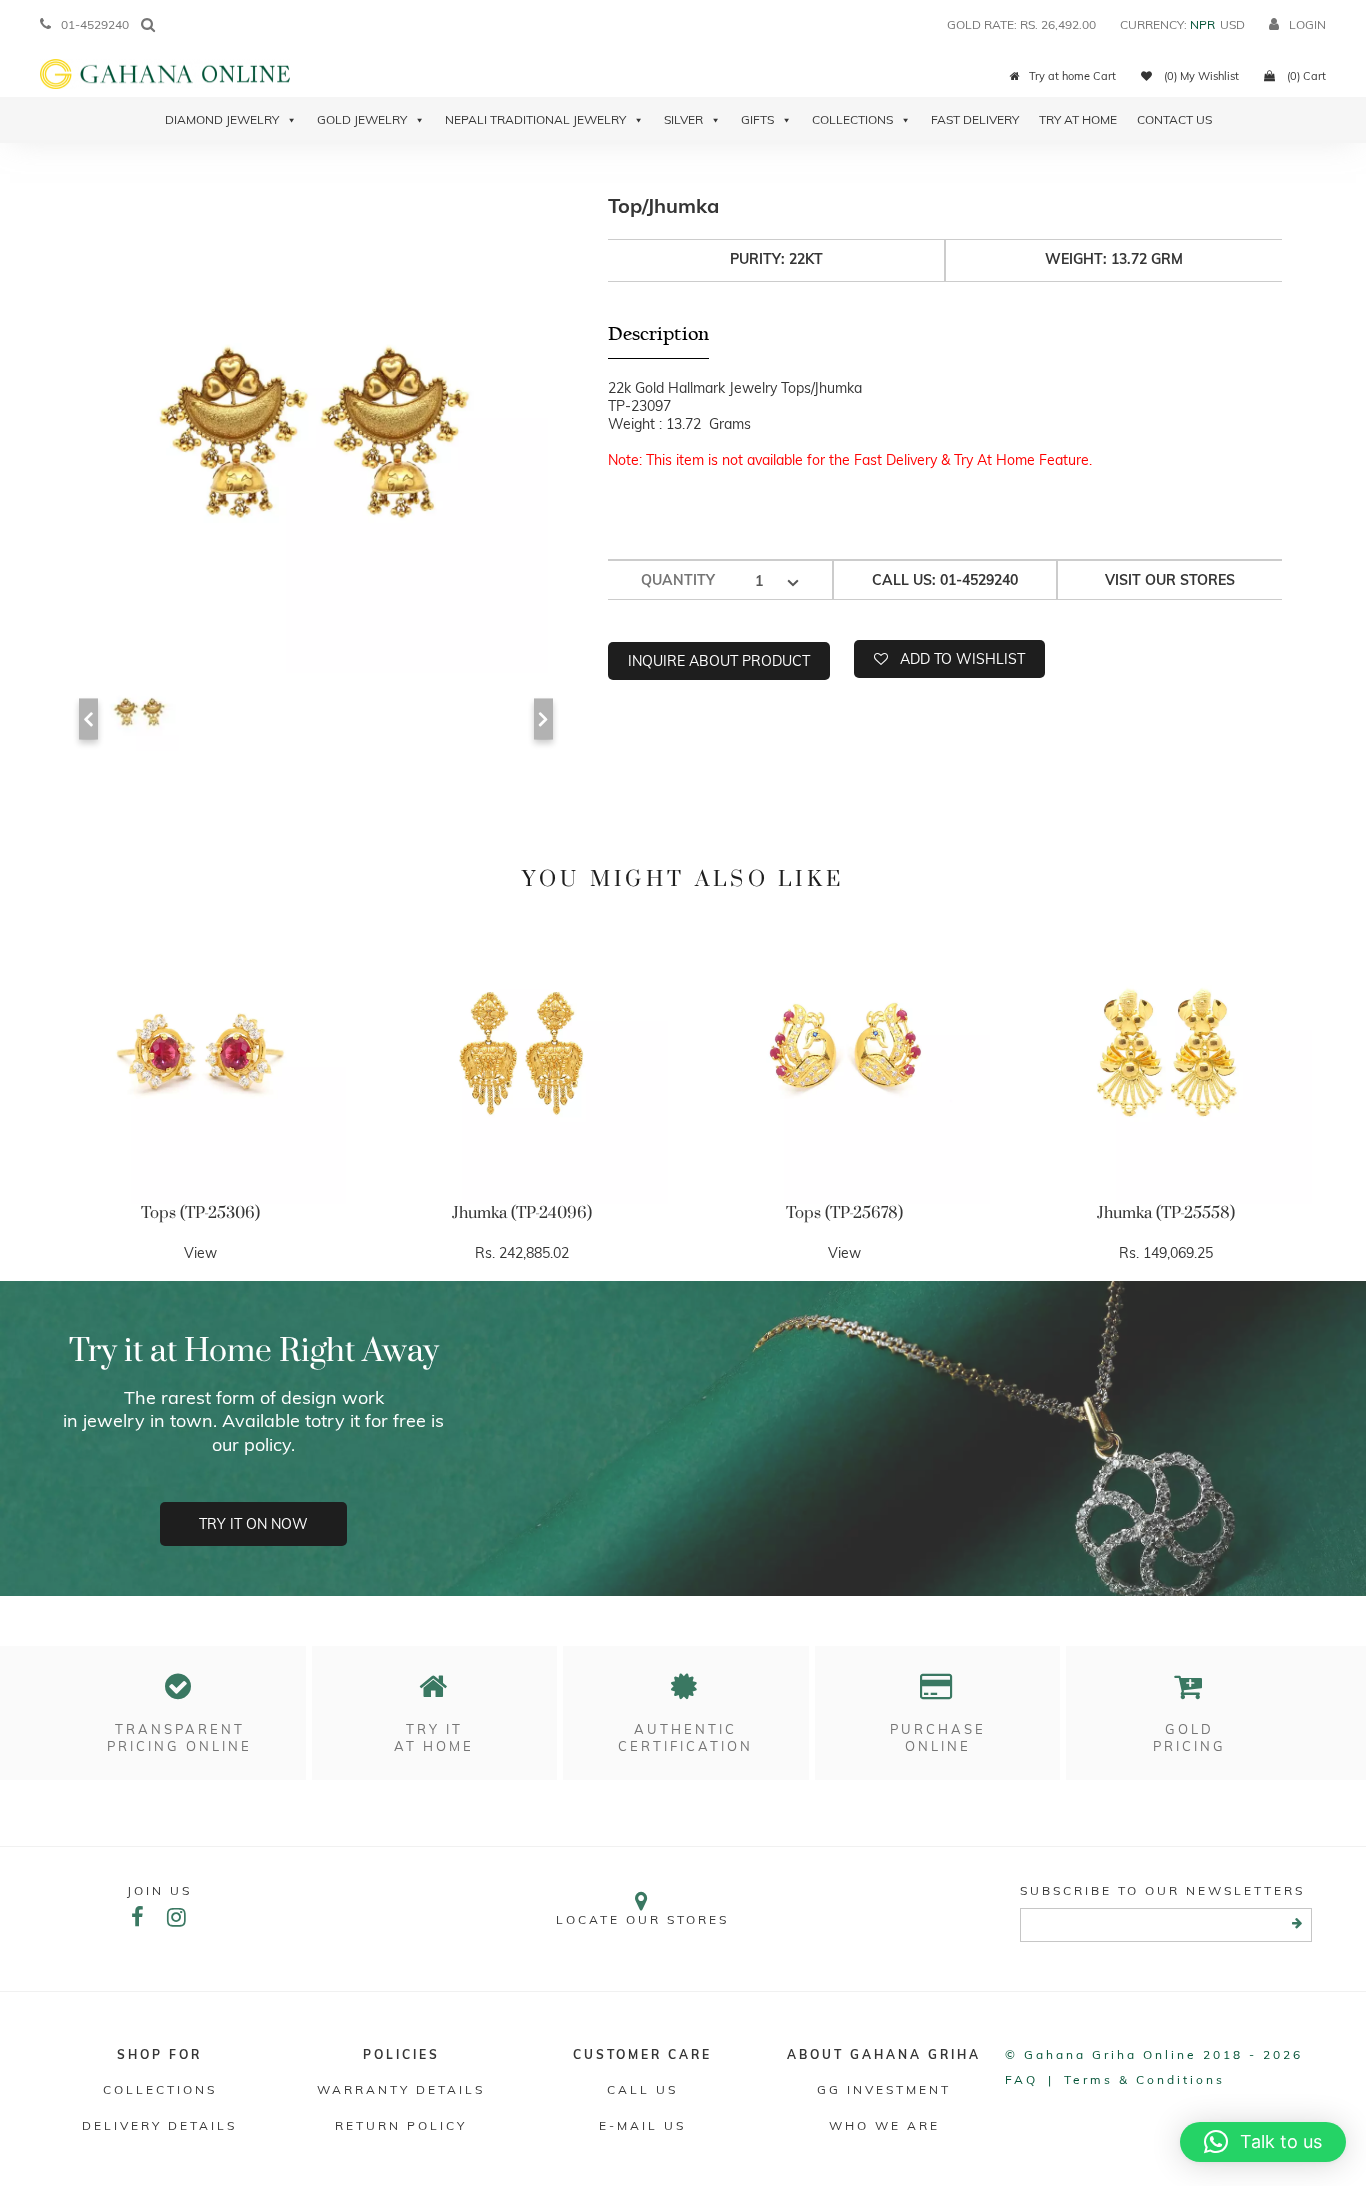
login (1307, 24)
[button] (1263, 2142)
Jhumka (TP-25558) (1166, 1213)
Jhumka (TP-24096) (522, 1213)
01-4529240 (95, 24)
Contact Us (1174, 119)
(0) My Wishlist (1200, 76)
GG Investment (884, 2089)
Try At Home (1078, 119)
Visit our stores (1170, 580)
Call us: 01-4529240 (945, 580)
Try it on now (253, 1524)
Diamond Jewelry (222, 119)
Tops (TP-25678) (844, 1213)
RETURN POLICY (401, 2125)
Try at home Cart (1072, 76)
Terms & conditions (1144, 2079)
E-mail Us (642, 2125)
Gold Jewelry (362, 119)
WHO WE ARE (884, 2125)
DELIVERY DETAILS (159, 2125)
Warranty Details (401, 2089)
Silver (683, 119)
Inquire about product (719, 661)
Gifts (757, 119)
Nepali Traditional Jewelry (535, 119)
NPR (1202, 24)
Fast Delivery (975, 119)
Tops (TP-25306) (200, 1213)
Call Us (642, 2089)
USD (1232, 24)
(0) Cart (1305, 76)
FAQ (1021, 2079)
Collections (852, 119)
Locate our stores (642, 1919)
